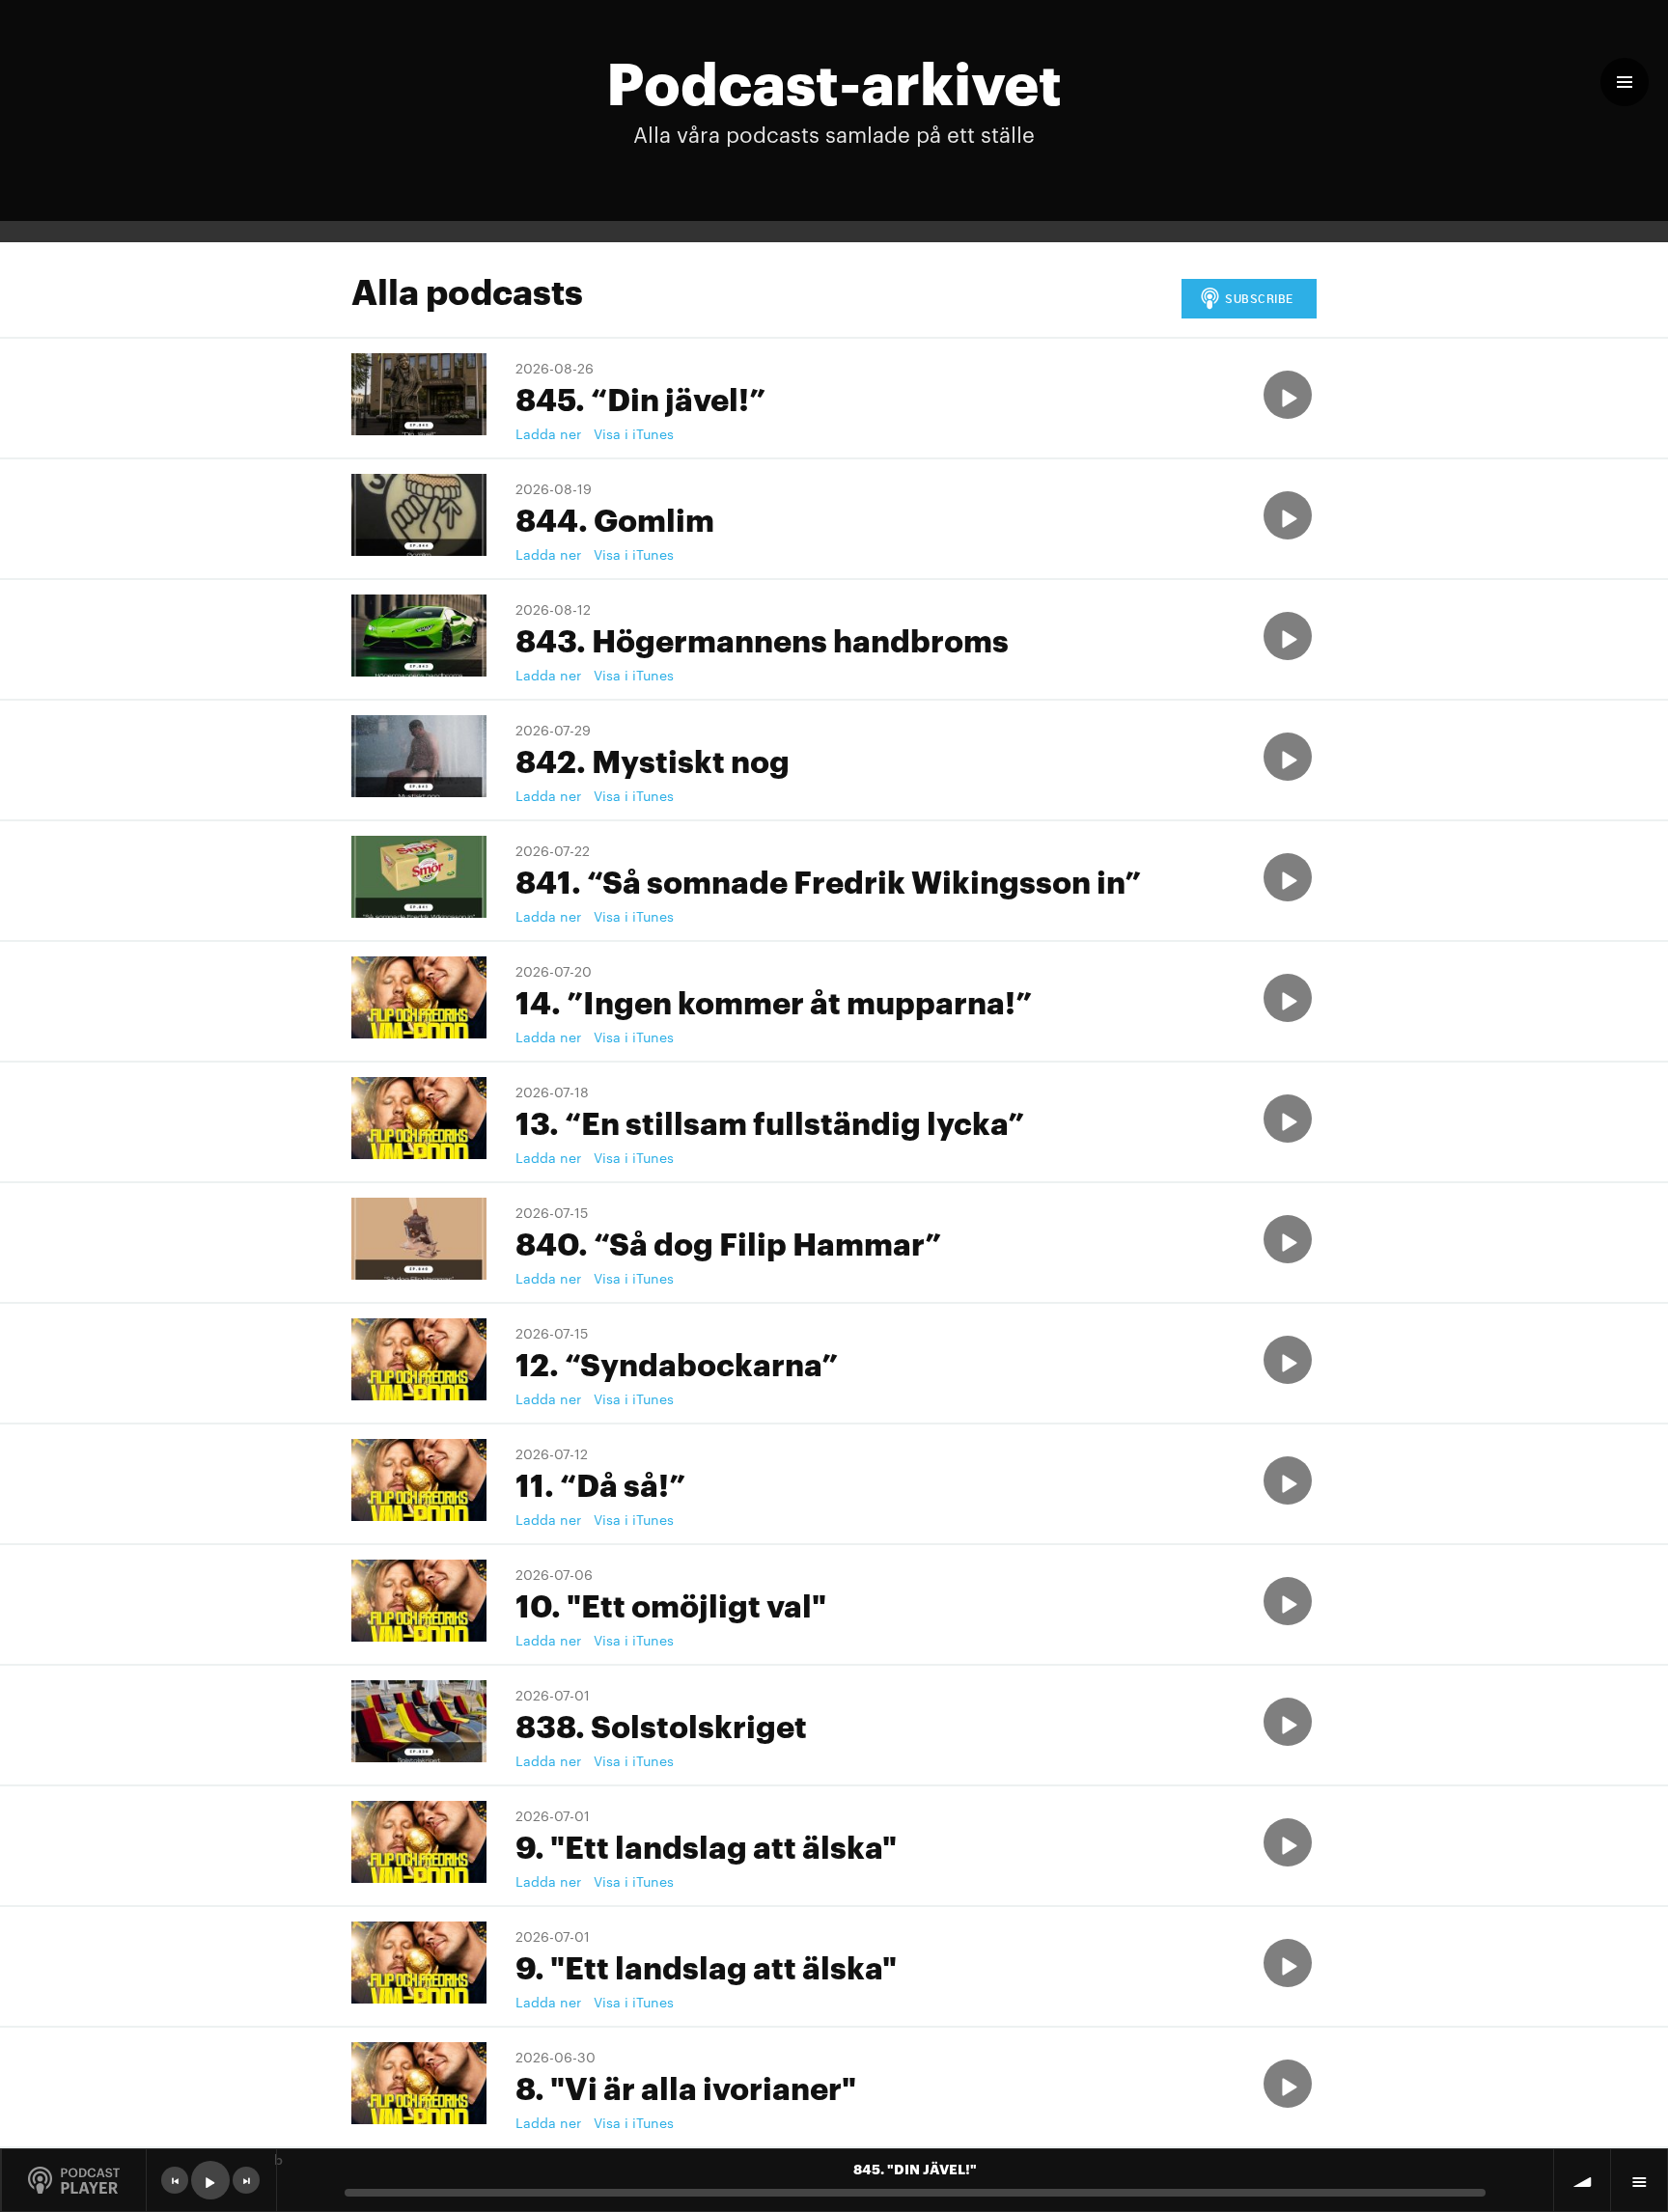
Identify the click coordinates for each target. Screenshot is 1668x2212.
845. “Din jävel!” (640, 397)
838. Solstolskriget (661, 1724)
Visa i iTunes (634, 433)
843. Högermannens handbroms (762, 638)
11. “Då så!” (600, 1483)
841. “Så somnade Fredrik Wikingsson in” (828, 880)
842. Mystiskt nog (653, 759)
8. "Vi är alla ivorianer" (686, 2086)
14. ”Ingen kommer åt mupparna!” (774, 1000)
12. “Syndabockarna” (677, 1362)
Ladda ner (548, 433)
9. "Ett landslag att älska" (706, 1845)
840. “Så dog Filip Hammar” (728, 1242)
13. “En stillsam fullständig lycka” (770, 1121)
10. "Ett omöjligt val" (671, 1604)
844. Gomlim (615, 518)
